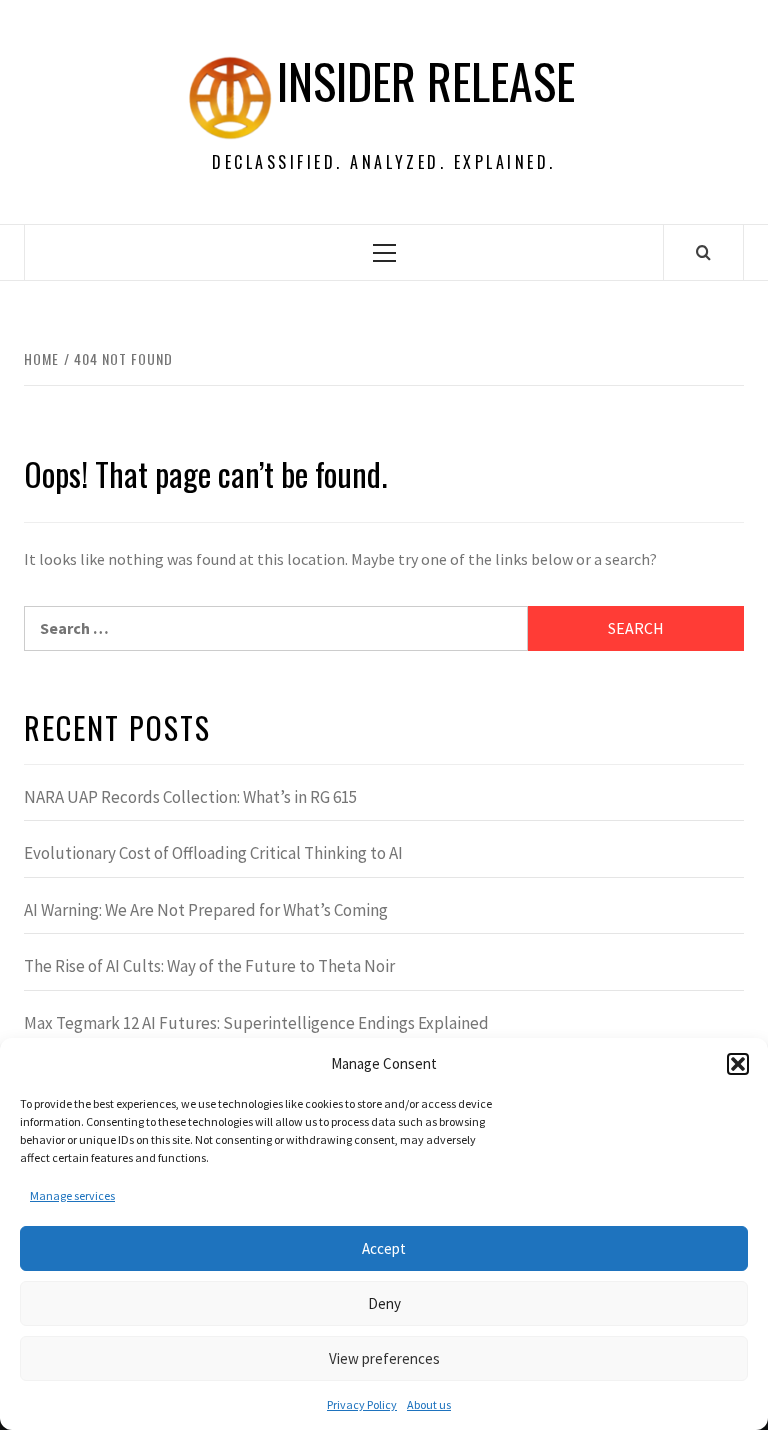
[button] (738, 1064)
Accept (384, 1248)
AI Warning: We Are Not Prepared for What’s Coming (206, 910)
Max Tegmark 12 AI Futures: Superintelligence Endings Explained (256, 1023)
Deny (384, 1303)
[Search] (703, 252)
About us (429, 1404)
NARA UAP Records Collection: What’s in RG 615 (190, 797)
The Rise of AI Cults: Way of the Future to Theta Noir (209, 966)
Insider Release (426, 81)
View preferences (384, 1358)
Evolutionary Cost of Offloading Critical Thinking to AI (213, 853)
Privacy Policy (362, 1404)
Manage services (72, 1195)
